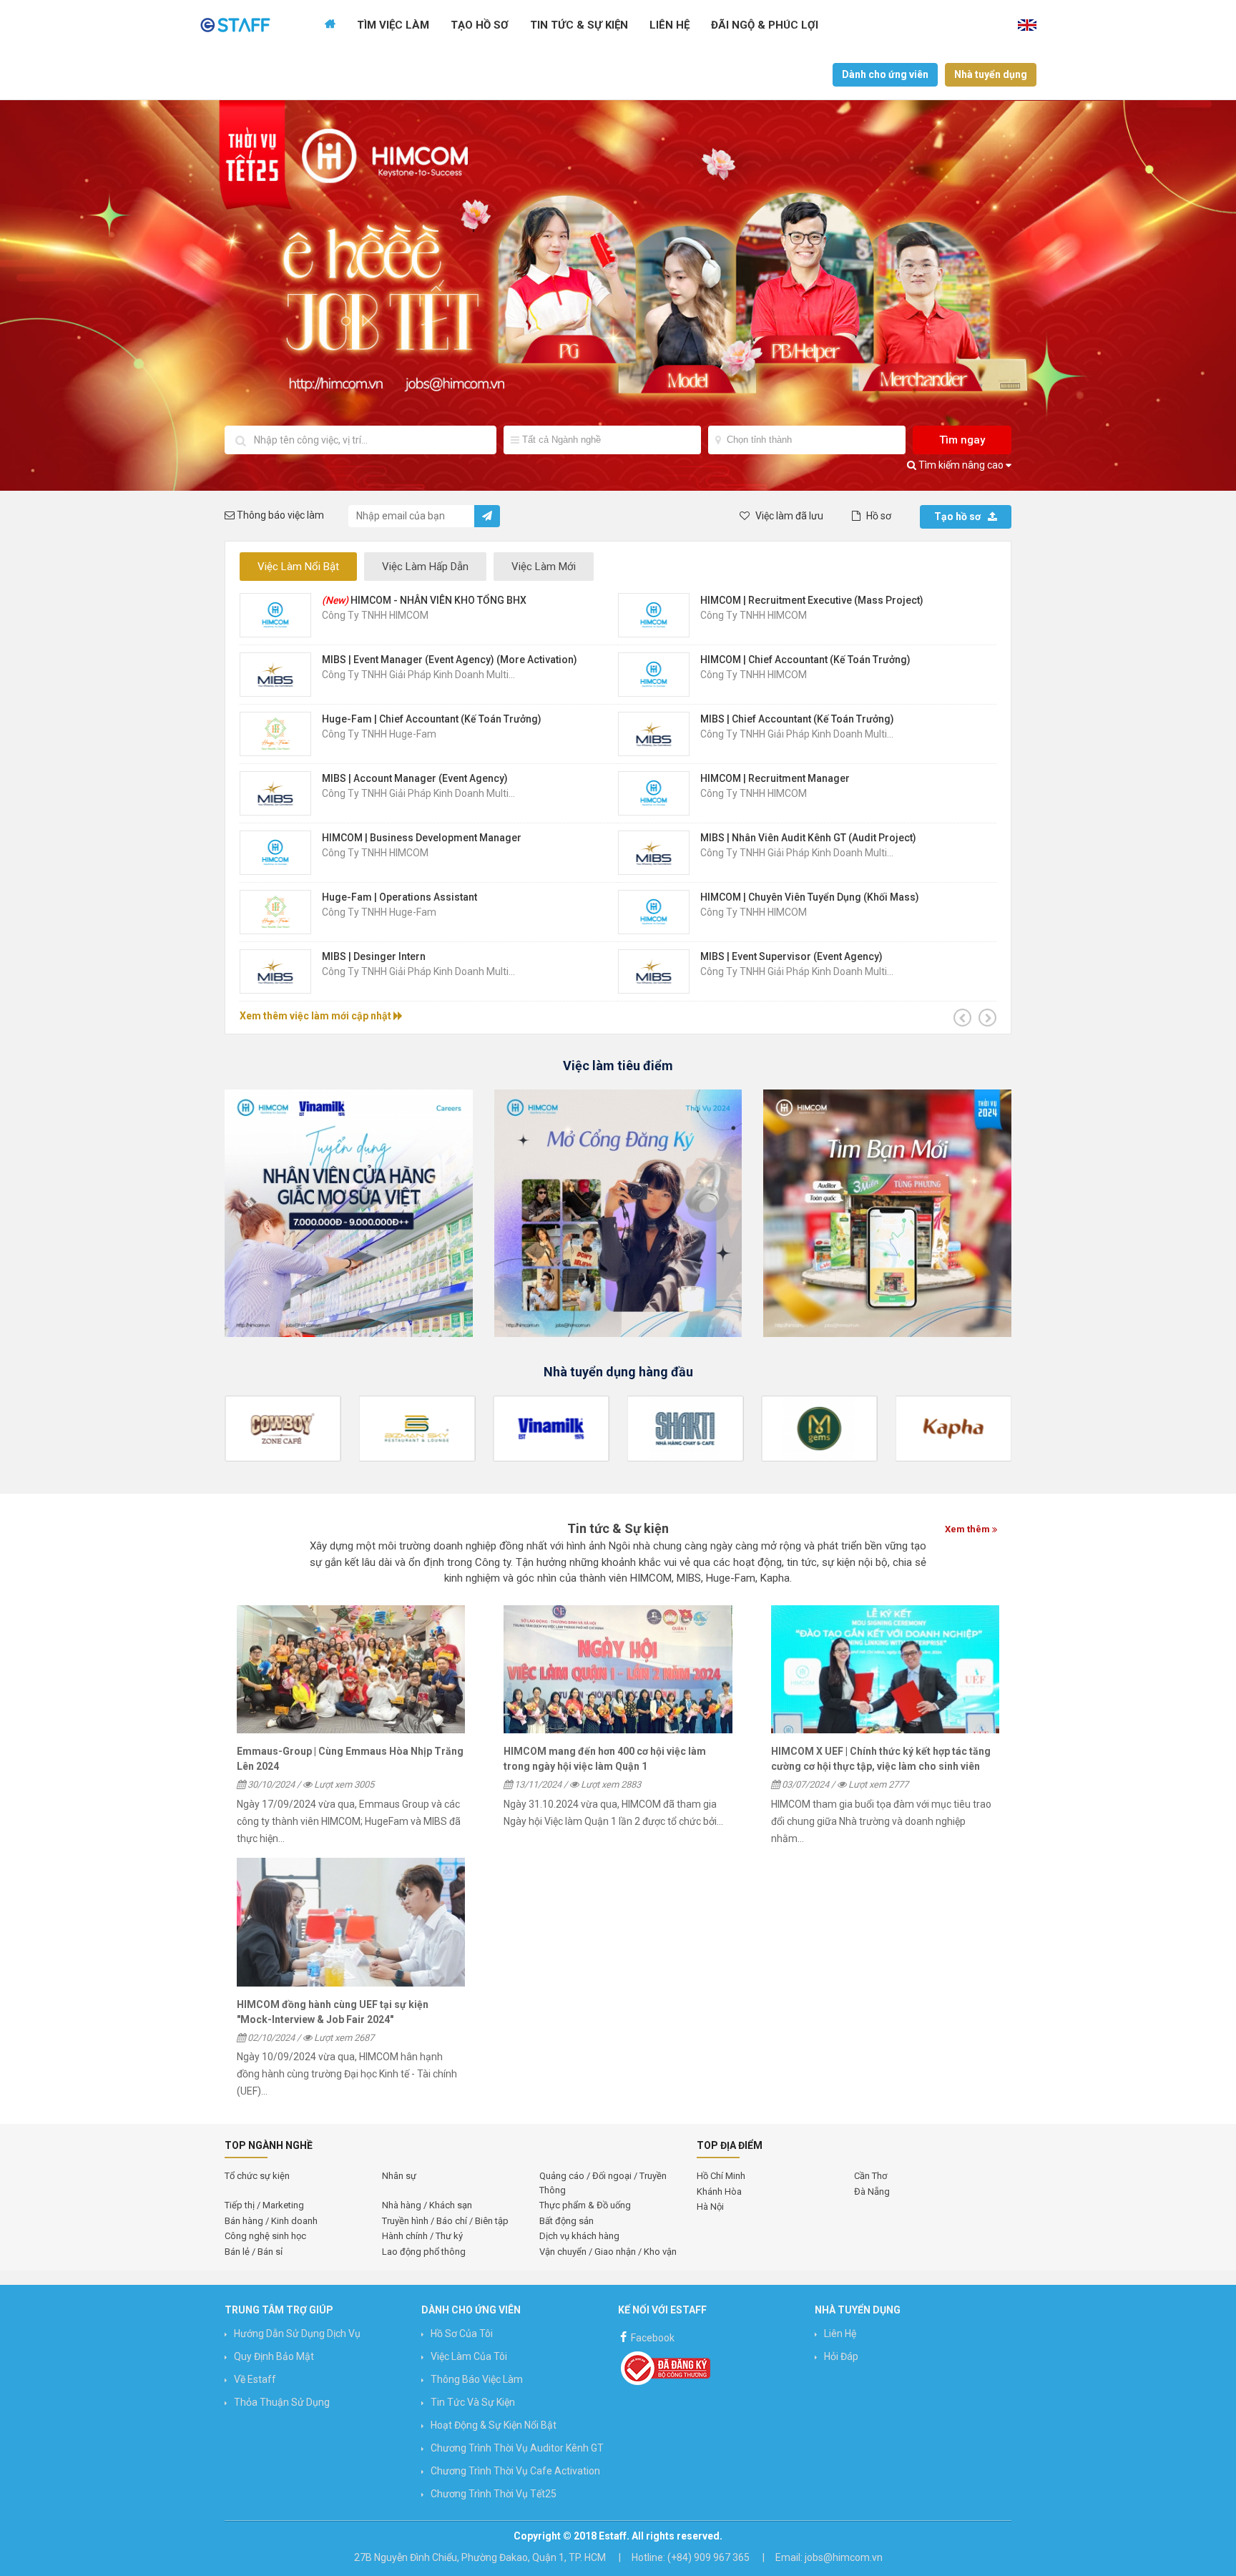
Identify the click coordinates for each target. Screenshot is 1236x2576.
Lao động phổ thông (424, 2252)
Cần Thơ (870, 2176)
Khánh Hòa (719, 2191)
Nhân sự (399, 2176)
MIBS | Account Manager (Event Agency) (415, 778)
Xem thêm (968, 1529)
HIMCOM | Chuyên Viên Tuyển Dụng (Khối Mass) (810, 897)
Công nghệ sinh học (265, 2236)
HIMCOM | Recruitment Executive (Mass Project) (812, 600)
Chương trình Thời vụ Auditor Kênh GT (517, 2448)
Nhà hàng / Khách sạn (427, 2205)
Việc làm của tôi (469, 2356)
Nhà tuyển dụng (991, 74)
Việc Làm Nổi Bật (298, 567)
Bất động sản (566, 2221)
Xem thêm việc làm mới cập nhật (317, 1016)
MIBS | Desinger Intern (374, 956)
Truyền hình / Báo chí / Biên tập (445, 2221)
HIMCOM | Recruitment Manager (775, 778)
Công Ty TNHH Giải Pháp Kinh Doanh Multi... (418, 675)
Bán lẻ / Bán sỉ (254, 2252)
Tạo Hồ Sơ (480, 25)
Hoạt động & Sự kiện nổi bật (494, 2425)
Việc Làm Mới (544, 567)
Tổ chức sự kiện (257, 2176)
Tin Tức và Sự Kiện (473, 2402)
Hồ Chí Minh (721, 2176)
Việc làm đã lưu (788, 516)
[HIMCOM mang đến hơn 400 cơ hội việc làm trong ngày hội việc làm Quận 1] (618, 1670)
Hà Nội (710, 2207)
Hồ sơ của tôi (462, 2333)
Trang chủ (330, 25)
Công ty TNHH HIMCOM (375, 615)
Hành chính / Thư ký (422, 2236)
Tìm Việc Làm (393, 25)
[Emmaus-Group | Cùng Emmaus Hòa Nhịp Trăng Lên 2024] (351, 1670)
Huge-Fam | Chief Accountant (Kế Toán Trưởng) (432, 719)
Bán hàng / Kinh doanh (271, 2221)
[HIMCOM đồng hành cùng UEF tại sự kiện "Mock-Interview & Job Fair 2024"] (351, 1922)
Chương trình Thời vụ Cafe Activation (515, 2471)
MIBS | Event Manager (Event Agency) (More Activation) (450, 660)
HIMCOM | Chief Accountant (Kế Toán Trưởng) (805, 660)
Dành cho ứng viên (885, 74)
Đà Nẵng (872, 2191)
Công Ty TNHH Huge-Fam (379, 734)
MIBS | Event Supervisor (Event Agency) (791, 956)
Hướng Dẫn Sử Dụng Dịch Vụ (297, 2333)
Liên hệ (669, 25)
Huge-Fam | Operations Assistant (399, 897)
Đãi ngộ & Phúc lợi (765, 25)
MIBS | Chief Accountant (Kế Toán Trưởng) (797, 719)
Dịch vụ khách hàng (579, 2236)
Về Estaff (255, 2379)
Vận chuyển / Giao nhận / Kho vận (608, 2252)
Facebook (652, 2338)
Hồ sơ (878, 516)
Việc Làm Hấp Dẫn (425, 567)
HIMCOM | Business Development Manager (422, 838)
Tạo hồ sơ (957, 516)
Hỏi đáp (841, 2356)
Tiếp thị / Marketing (264, 2205)
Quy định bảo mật (274, 2356)
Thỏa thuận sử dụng (282, 2402)
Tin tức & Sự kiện (579, 25)
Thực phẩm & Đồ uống (585, 2205)
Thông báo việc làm (477, 2379)
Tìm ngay (962, 440)
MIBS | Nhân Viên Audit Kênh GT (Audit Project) (808, 838)
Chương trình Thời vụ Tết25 (494, 2494)
